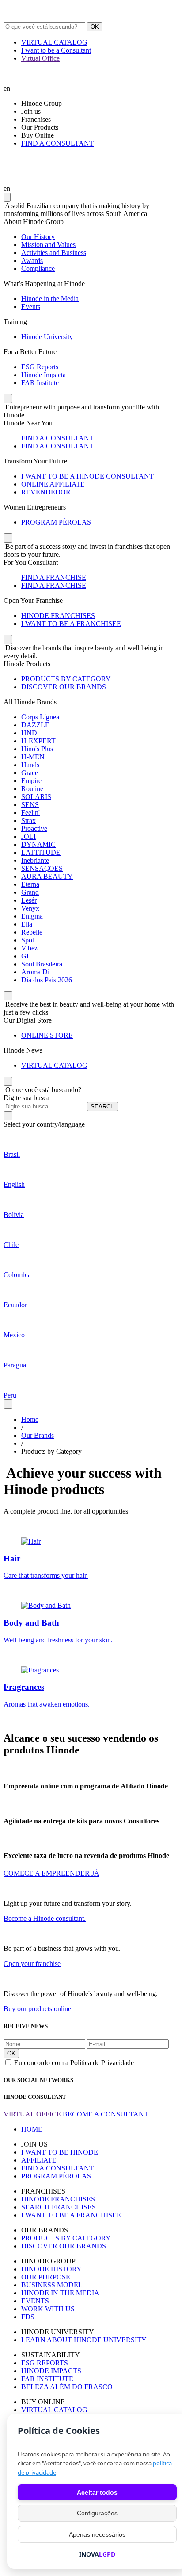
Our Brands (38, 1435)
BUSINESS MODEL (52, 2285)
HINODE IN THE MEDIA (60, 2293)
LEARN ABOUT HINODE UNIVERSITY (84, 2340)
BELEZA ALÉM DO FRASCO (67, 2387)
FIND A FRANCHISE (54, 577)
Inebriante (35, 860)
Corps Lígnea (40, 717)
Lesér (29, 900)
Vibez (29, 948)
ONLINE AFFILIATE (53, 484)
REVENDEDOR (46, 492)
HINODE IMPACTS (51, 2371)
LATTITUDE (41, 852)
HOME (32, 2129)
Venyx (30, 908)
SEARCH (102, 1106)
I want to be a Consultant (56, 50)
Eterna (30, 884)
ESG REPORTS (45, 2363)
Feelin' (30, 813)
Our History (38, 237)
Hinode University (47, 337)
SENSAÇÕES (42, 868)
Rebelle (32, 932)
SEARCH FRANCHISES (59, 2207)
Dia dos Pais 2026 (47, 980)
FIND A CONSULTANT (57, 143)
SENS (30, 805)
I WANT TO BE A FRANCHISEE (71, 624)
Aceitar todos (97, 2492)
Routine (32, 789)
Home (30, 1419)
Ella (27, 924)
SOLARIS (36, 797)
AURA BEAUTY (47, 876)
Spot (28, 940)
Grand (30, 892)
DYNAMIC (38, 844)
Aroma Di (35, 972)
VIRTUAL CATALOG (54, 42)
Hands (30, 765)
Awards (32, 261)
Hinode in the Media (50, 299)
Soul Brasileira (42, 964)
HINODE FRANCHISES (58, 616)
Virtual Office (40, 58)
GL (26, 956)
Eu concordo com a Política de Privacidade (74, 2063)
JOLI (28, 836)
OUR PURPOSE (46, 2277)
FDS (28, 2317)
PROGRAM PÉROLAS (56, 522)
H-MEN (33, 757)
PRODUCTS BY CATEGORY (66, 679)
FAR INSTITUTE (47, 2379)
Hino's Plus (37, 749)
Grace (30, 773)
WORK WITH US (48, 2309)
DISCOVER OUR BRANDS (64, 687)
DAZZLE (35, 725)
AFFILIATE (39, 2160)
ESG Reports (40, 367)
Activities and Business (54, 253)
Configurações (97, 2513)
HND (29, 733)
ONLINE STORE (47, 1035)
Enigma (32, 916)
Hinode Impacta (44, 375)
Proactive (34, 828)
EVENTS (35, 2301)
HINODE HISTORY (51, 2269)
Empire (31, 781)
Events (31, 307)
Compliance (38, 268)
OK (95, 27)
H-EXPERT (38, 741)
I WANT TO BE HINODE (60, 2152)
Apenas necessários (97, 2534)
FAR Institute (40, 383)
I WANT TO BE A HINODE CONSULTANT (87, 476)
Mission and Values (48, 245)
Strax (28, 821)
